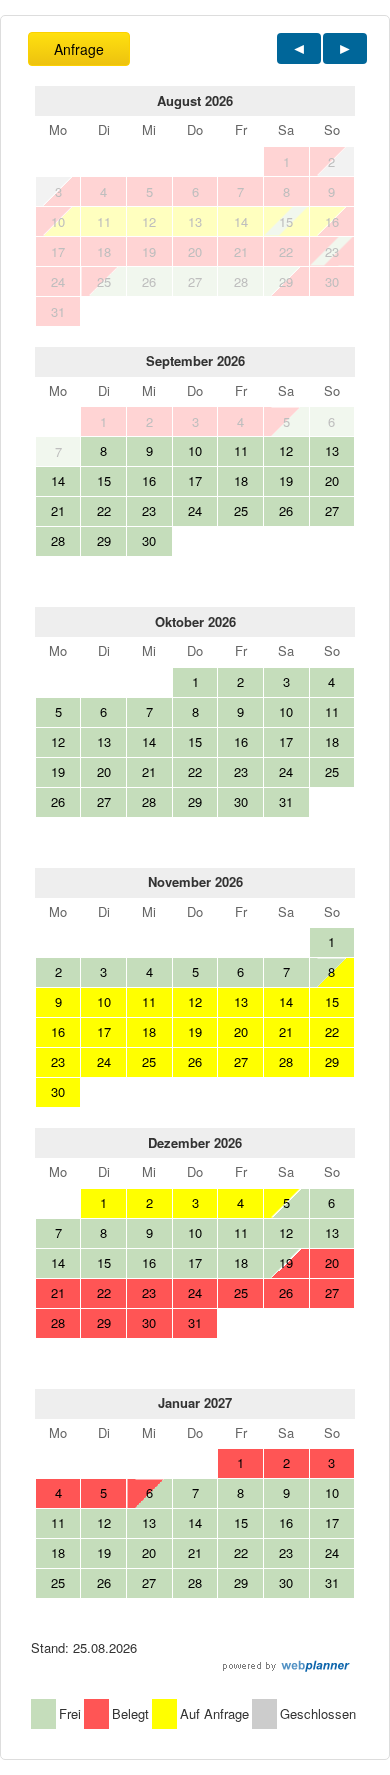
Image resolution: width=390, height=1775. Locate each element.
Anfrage (79, 49)
